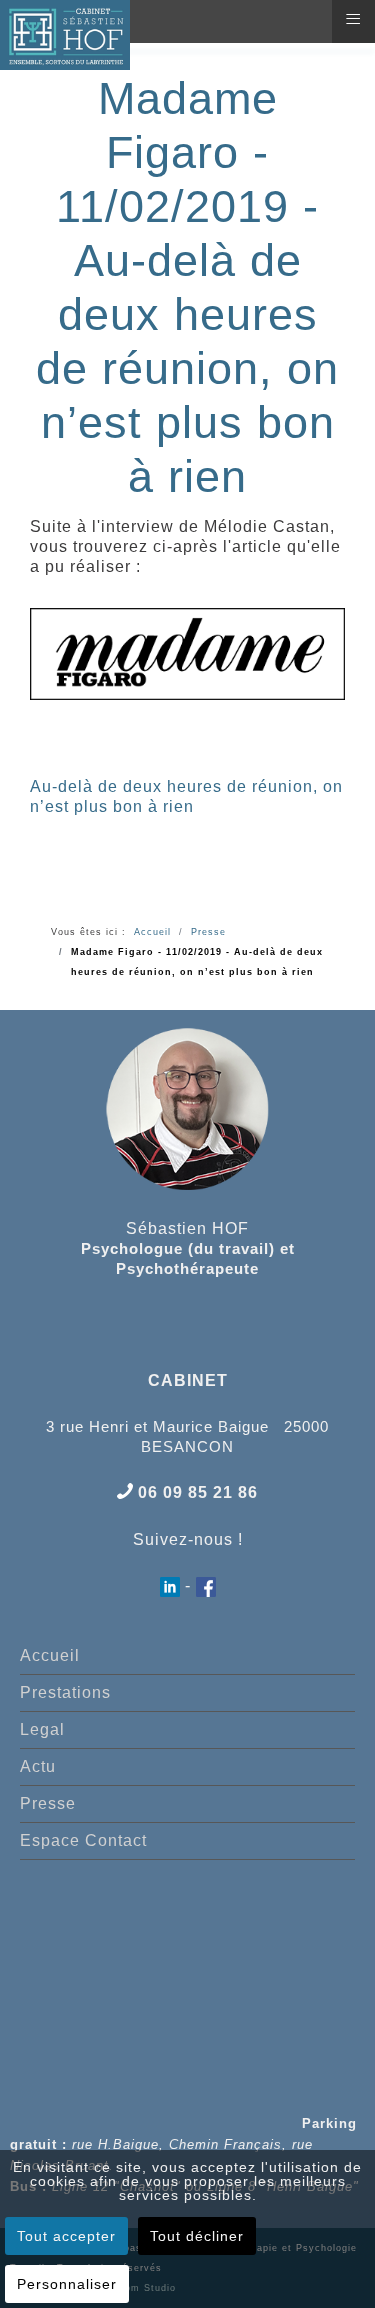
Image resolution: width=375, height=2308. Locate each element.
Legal (42, 1729)
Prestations (65, 1692)
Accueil (50, 1655)
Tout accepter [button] (66, 2236)
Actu (38, 1766)
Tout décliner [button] (197, 2236)
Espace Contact (83, 1840)
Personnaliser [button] (67, 2284)
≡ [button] (353, 19)
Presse (48, 1803)
